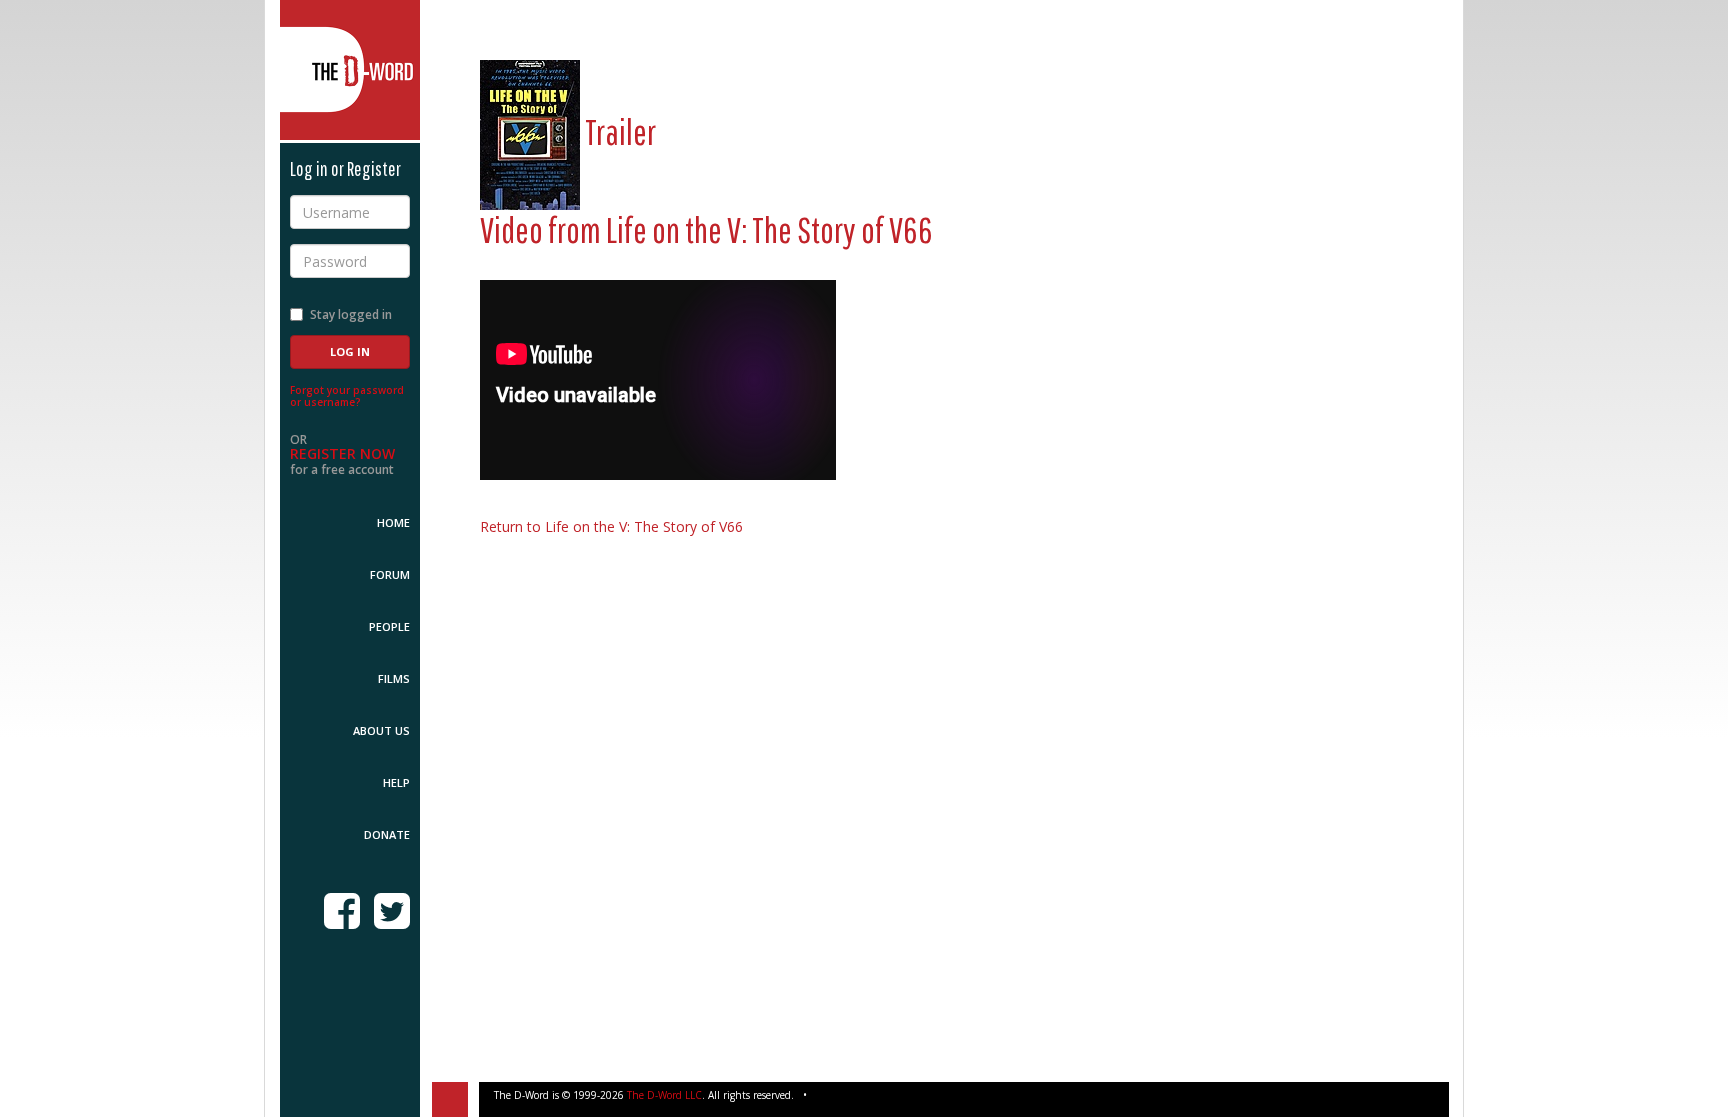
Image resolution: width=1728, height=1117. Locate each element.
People (389, 626)
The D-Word (350, 70)
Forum (390, 574)
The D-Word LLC (664, 1095)
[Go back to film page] (530, 131)
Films (394, 678)
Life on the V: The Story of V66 (769, 229)
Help (396, 782)
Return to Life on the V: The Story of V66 (611, 526)
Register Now (342, 453)
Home (393, 522)
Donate (387, 834)
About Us (381, 730)
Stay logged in (351, 314)
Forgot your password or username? (347, 396)
